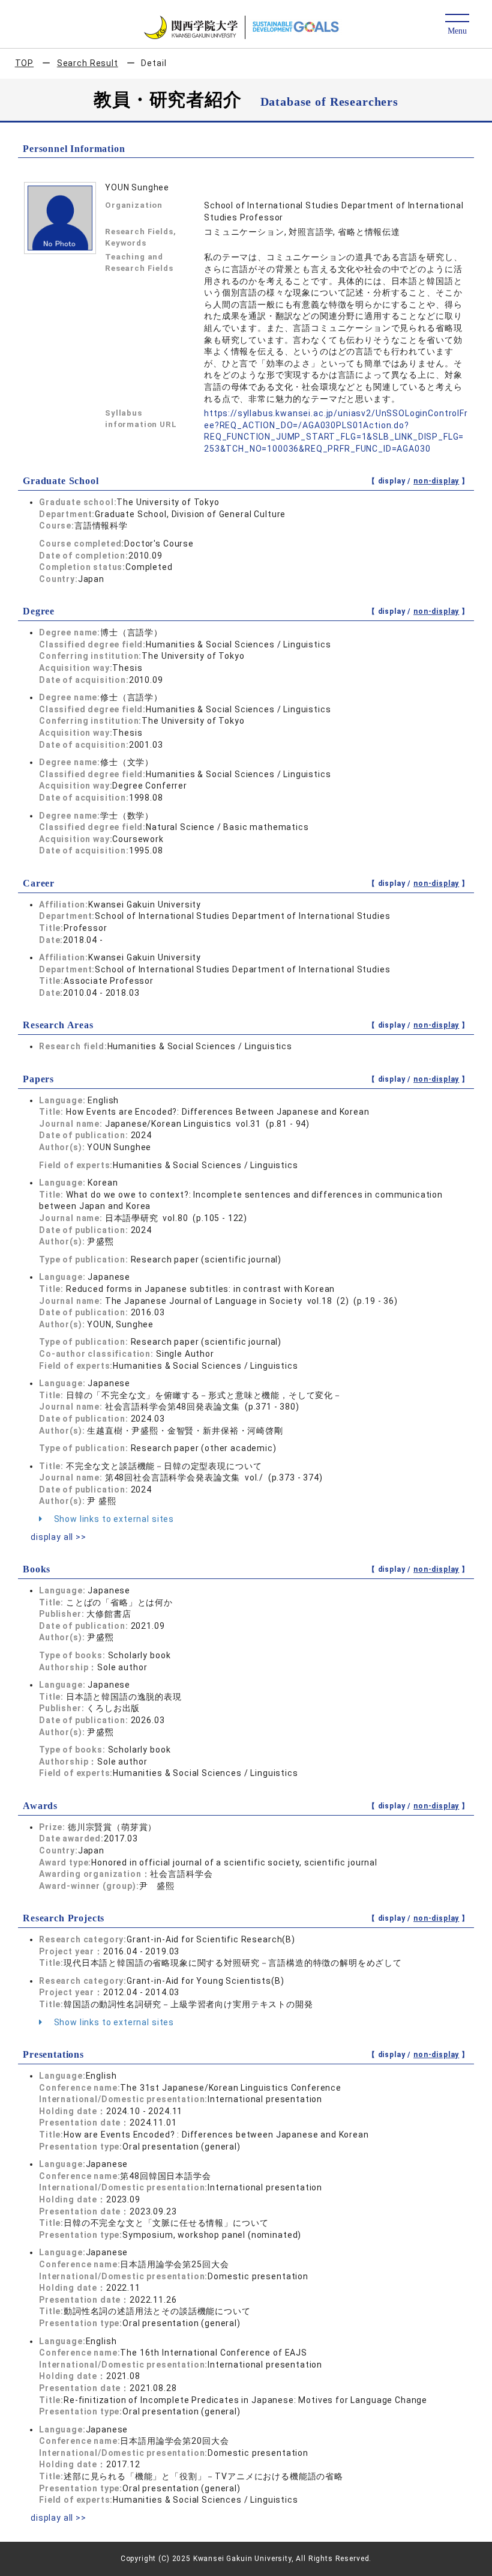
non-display (436, 481)
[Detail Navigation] (457, 25)
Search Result (88, 63)
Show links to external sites (113, 1519)
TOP (25, 63)
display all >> (58, 1537)
